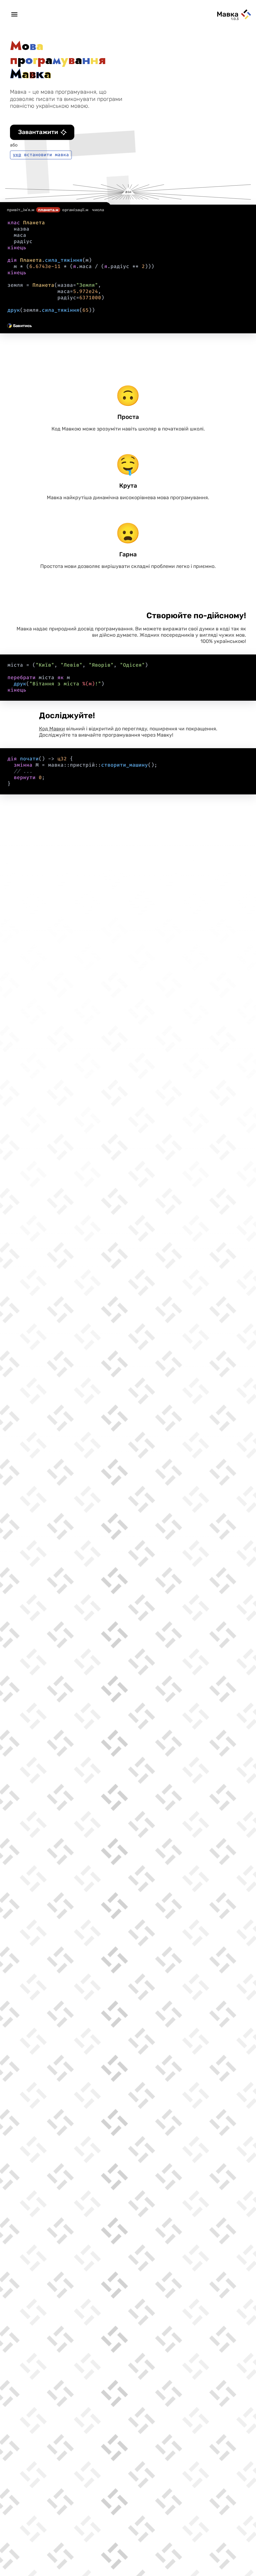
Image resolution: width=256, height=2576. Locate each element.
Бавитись (22, 326)
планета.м (48, 210)
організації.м (75, 210)
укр (17, 155)
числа (98, 210)
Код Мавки (52, 729)
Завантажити (38, 132)
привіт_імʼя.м (21, 210)
